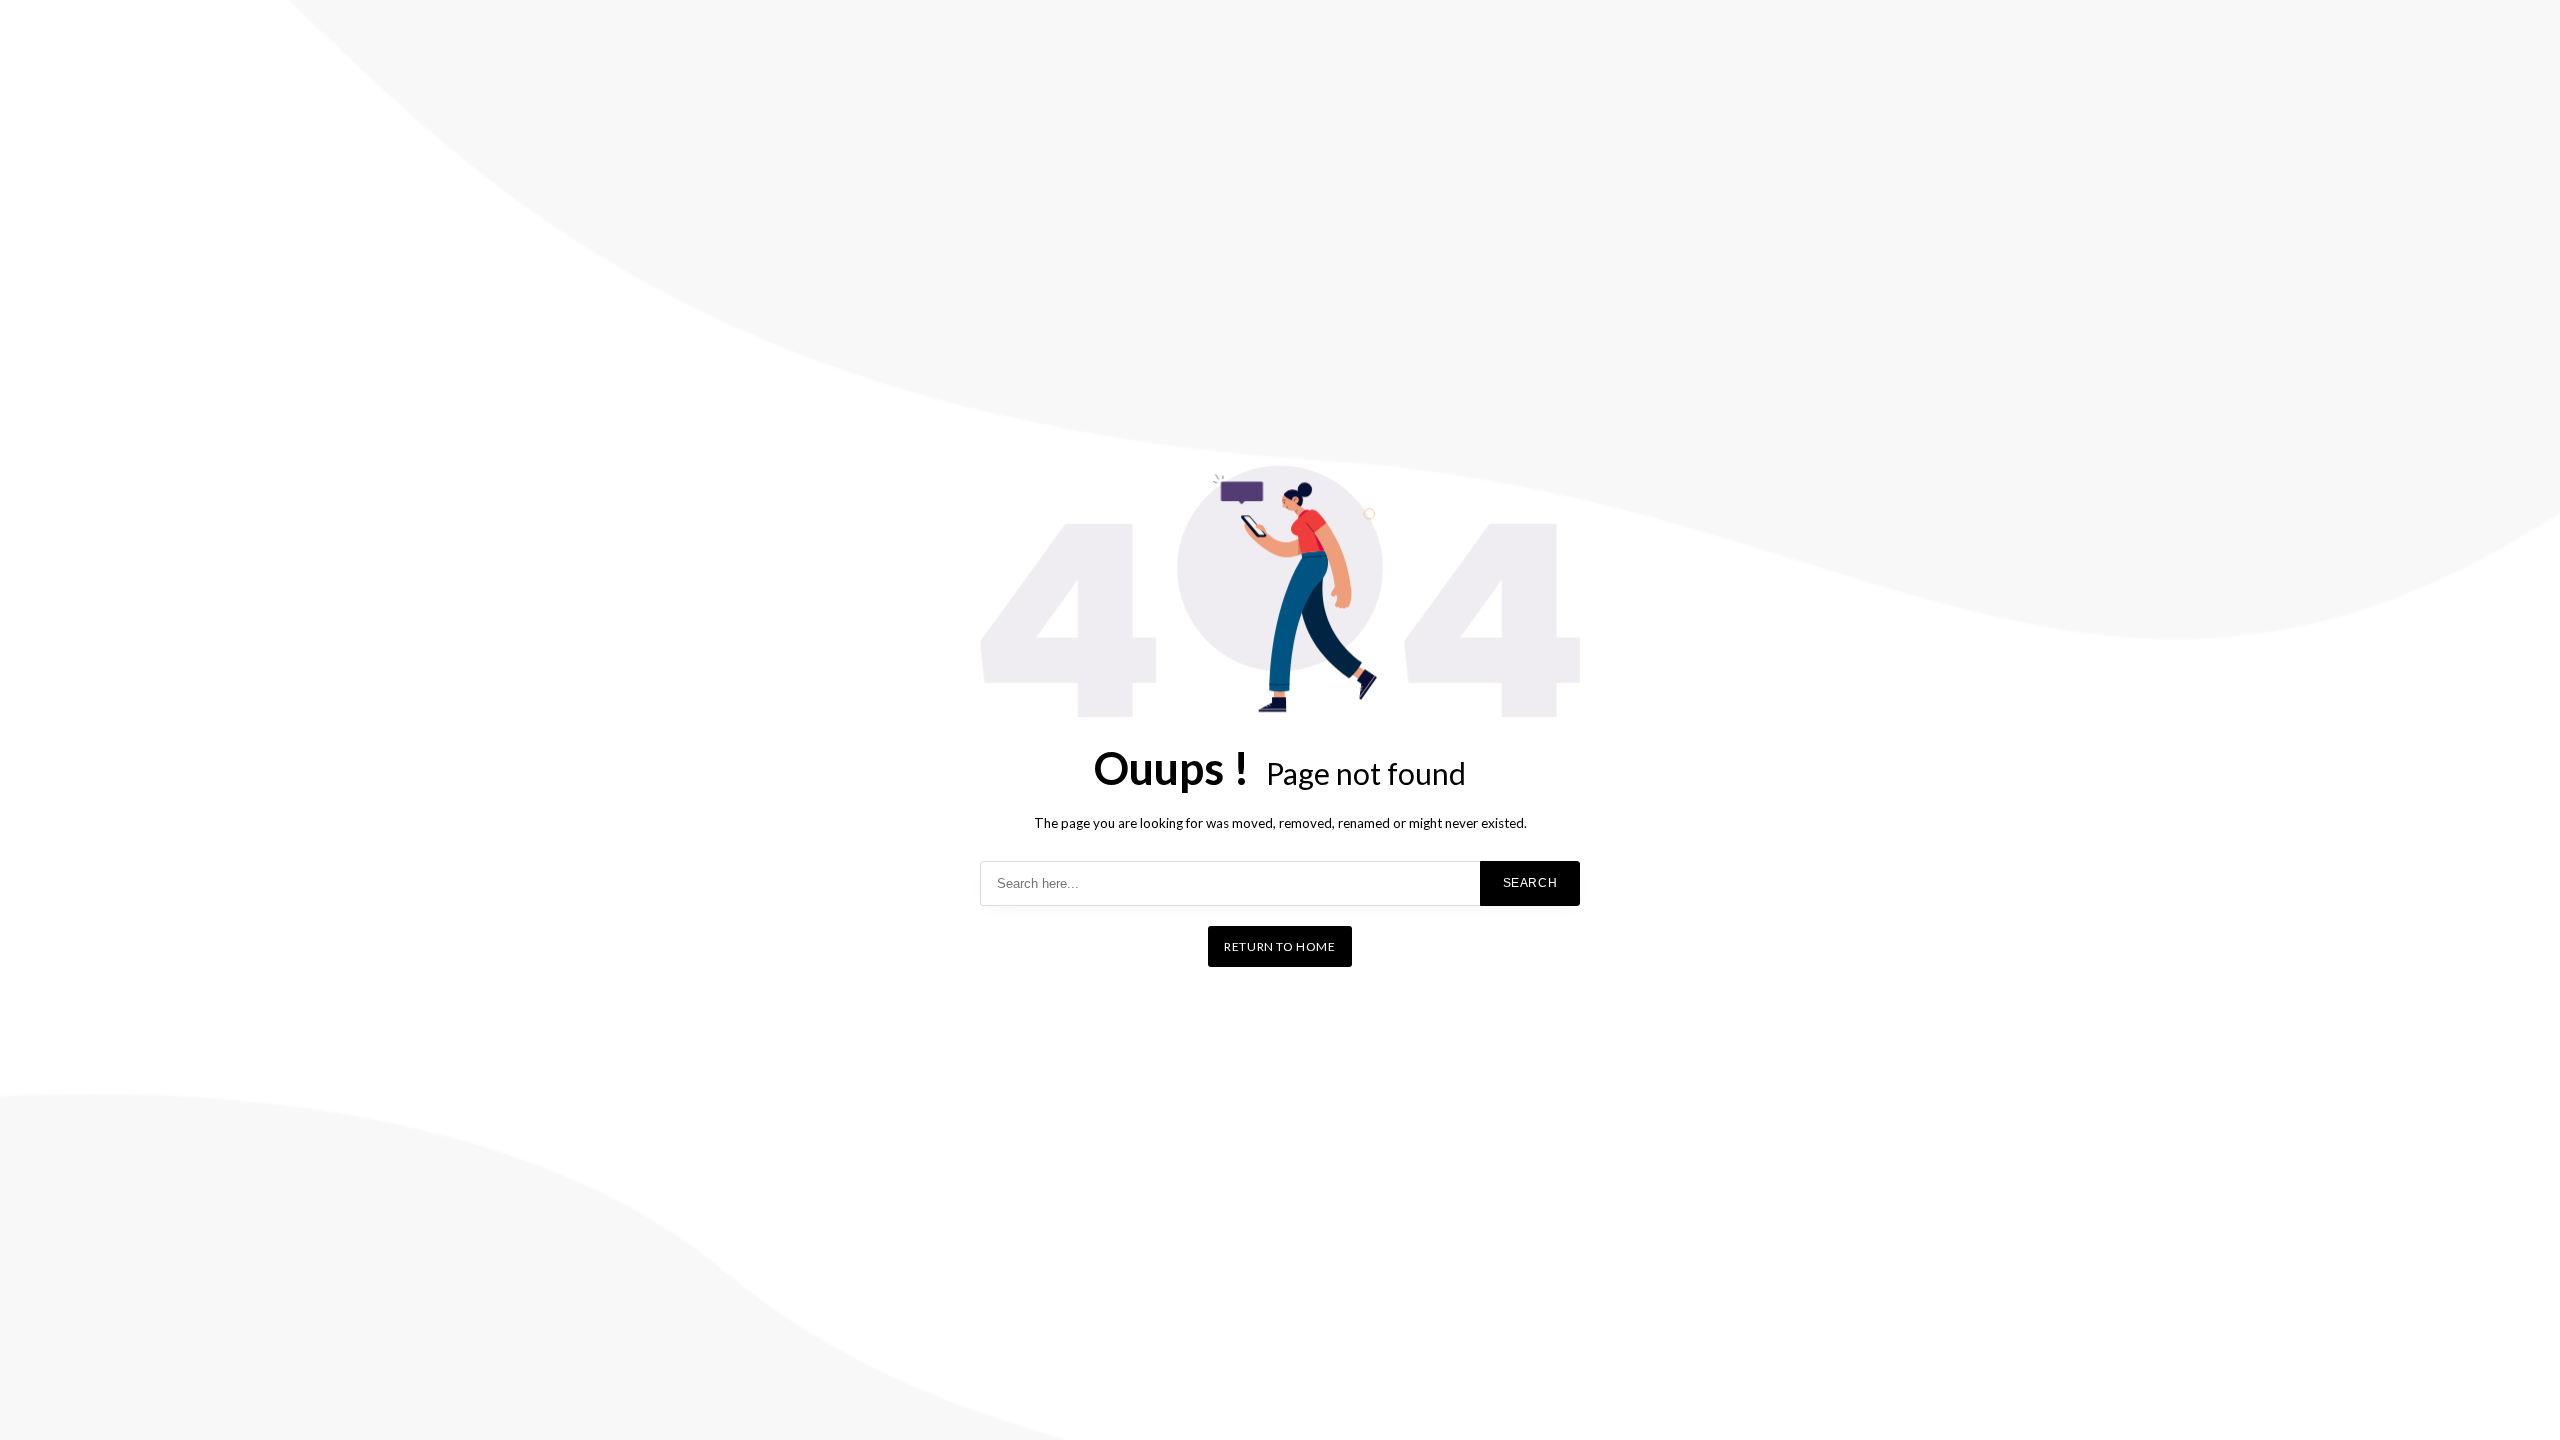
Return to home (1279, 946)
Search (1530, 883)
